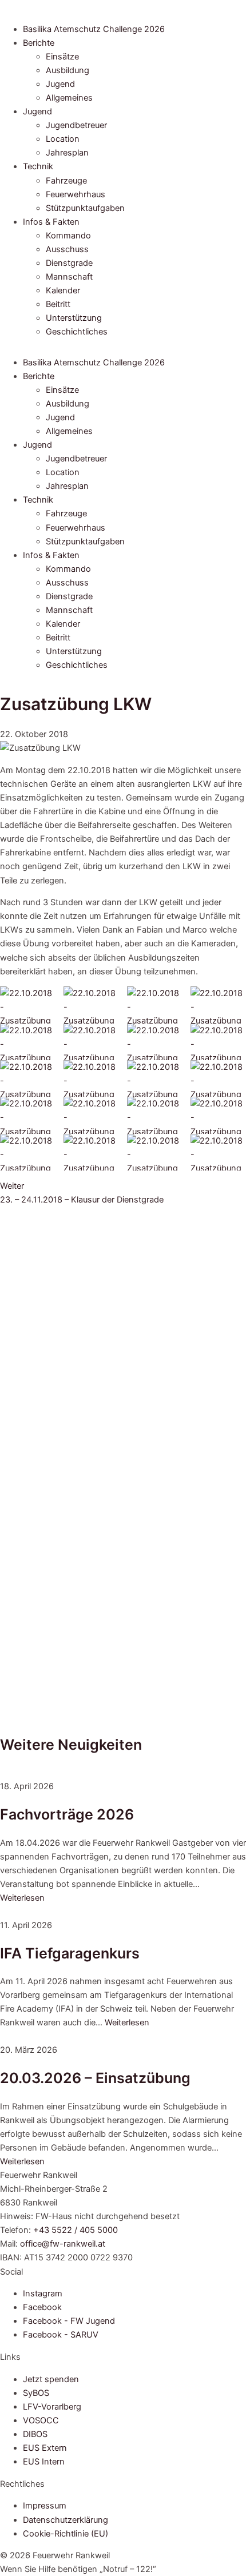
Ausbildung (68, 70)
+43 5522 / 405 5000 (76, 2230)
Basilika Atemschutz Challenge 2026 (94, 29)
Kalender (63, 290)
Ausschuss (67, 249)
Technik (38, 166)
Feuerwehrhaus (76, 194)
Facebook (42, 2307)
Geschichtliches (77, 332)
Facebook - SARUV (61, 2335)
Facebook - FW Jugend (69, 2321)
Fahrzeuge (66, 181)
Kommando (68, 236)
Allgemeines (69, 98)
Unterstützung (74, 318)
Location (63, 139)
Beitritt (58, 304)
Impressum (45, 2506)
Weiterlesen (22, 1898)
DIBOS (35, 2434)
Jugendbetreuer (76, 125)
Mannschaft (69, 277)
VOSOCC (41, 2420)
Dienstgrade (69, 263)
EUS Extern (45, 2448)
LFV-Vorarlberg (52, 2407)
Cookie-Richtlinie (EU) (66, 2534)
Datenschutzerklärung (66, 2520)
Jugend (60, 84)
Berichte (39, 43)
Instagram (43, 2294)
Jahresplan (67, 153)
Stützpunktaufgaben (85, 208)
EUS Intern (44, 2462)
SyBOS (36, 2393)
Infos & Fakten (51, 222)
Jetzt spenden (51, 2379)
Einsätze (62, 57)
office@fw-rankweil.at (63, 2244)
